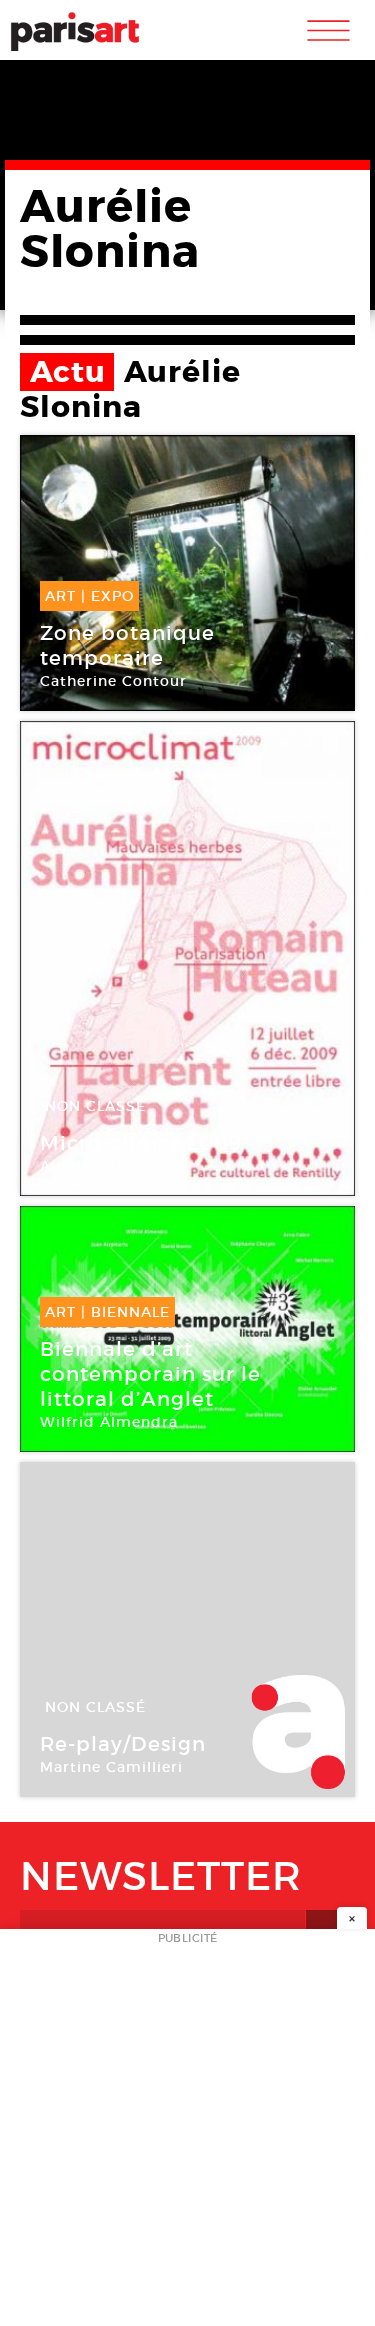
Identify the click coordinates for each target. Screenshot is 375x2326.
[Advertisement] (187, 2133)
